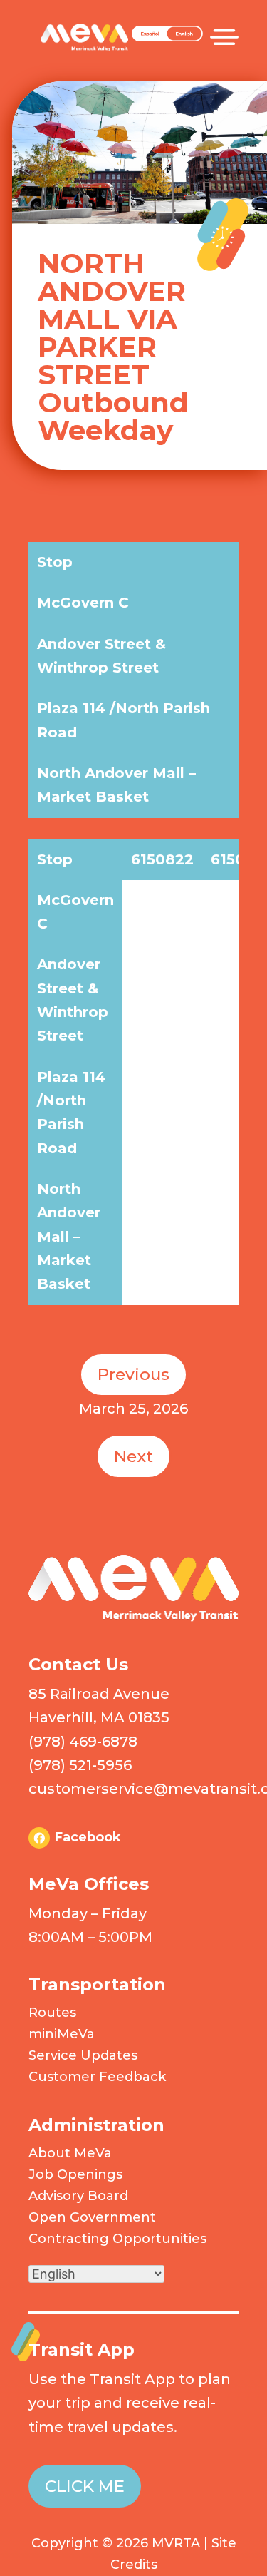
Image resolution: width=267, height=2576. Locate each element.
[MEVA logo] (133, 1617)
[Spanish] (167, 38)
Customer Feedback (97, 2077)
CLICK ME (85, 2486)
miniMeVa (62, 2034)
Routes (52, 2013)
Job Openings (75, 2174)
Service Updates (83, 2055)
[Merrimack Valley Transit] (84, 28)
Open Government (92, 2217)
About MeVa (70, 2153)
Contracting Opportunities (117, 2239)
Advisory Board (78, 2196)
